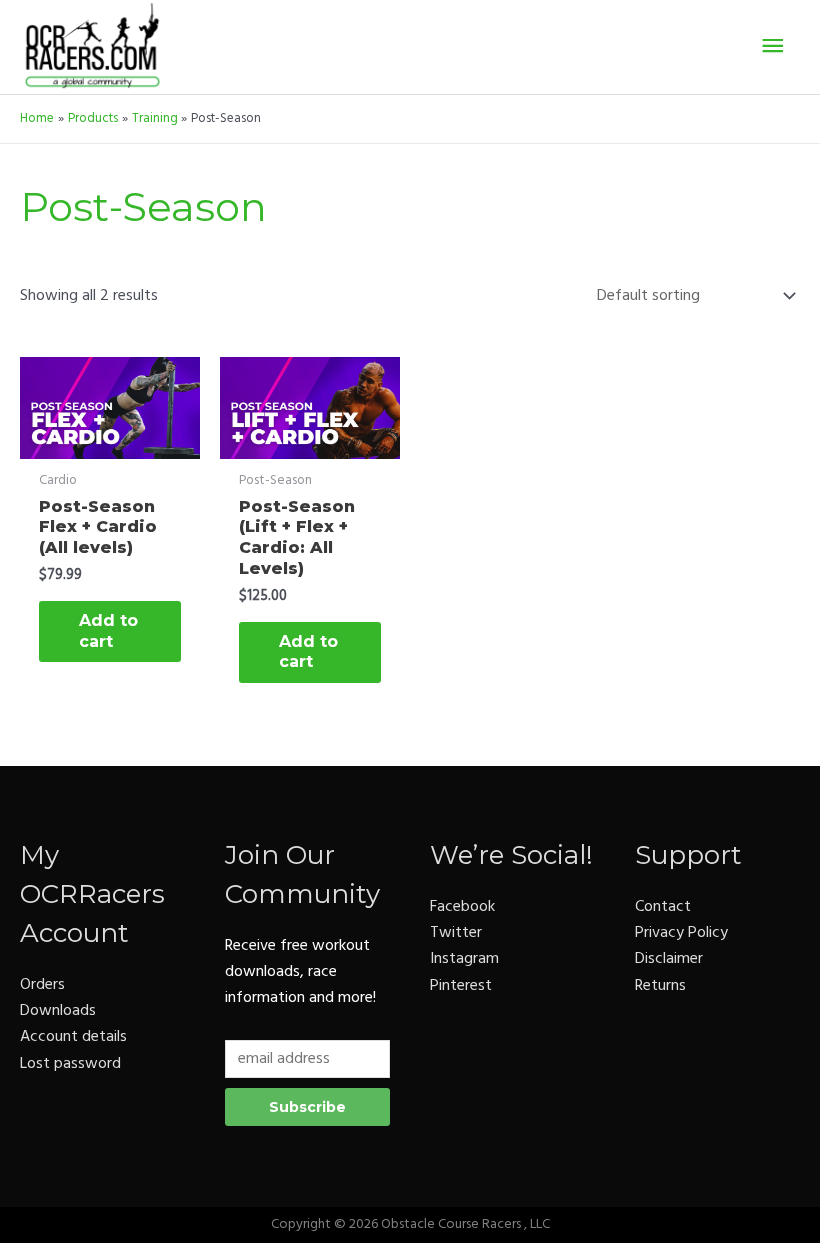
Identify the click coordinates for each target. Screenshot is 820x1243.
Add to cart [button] (108, 631)
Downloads (58, 1011)
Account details (73, 1037)
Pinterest (461, 986)
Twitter (456, 933)
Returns (660, 986)
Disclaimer (669, 959)
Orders (42, 985)
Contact (663, 907)
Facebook (462, 907)
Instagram (464, 959)
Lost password (70, 1064)
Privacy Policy (681, 933)
